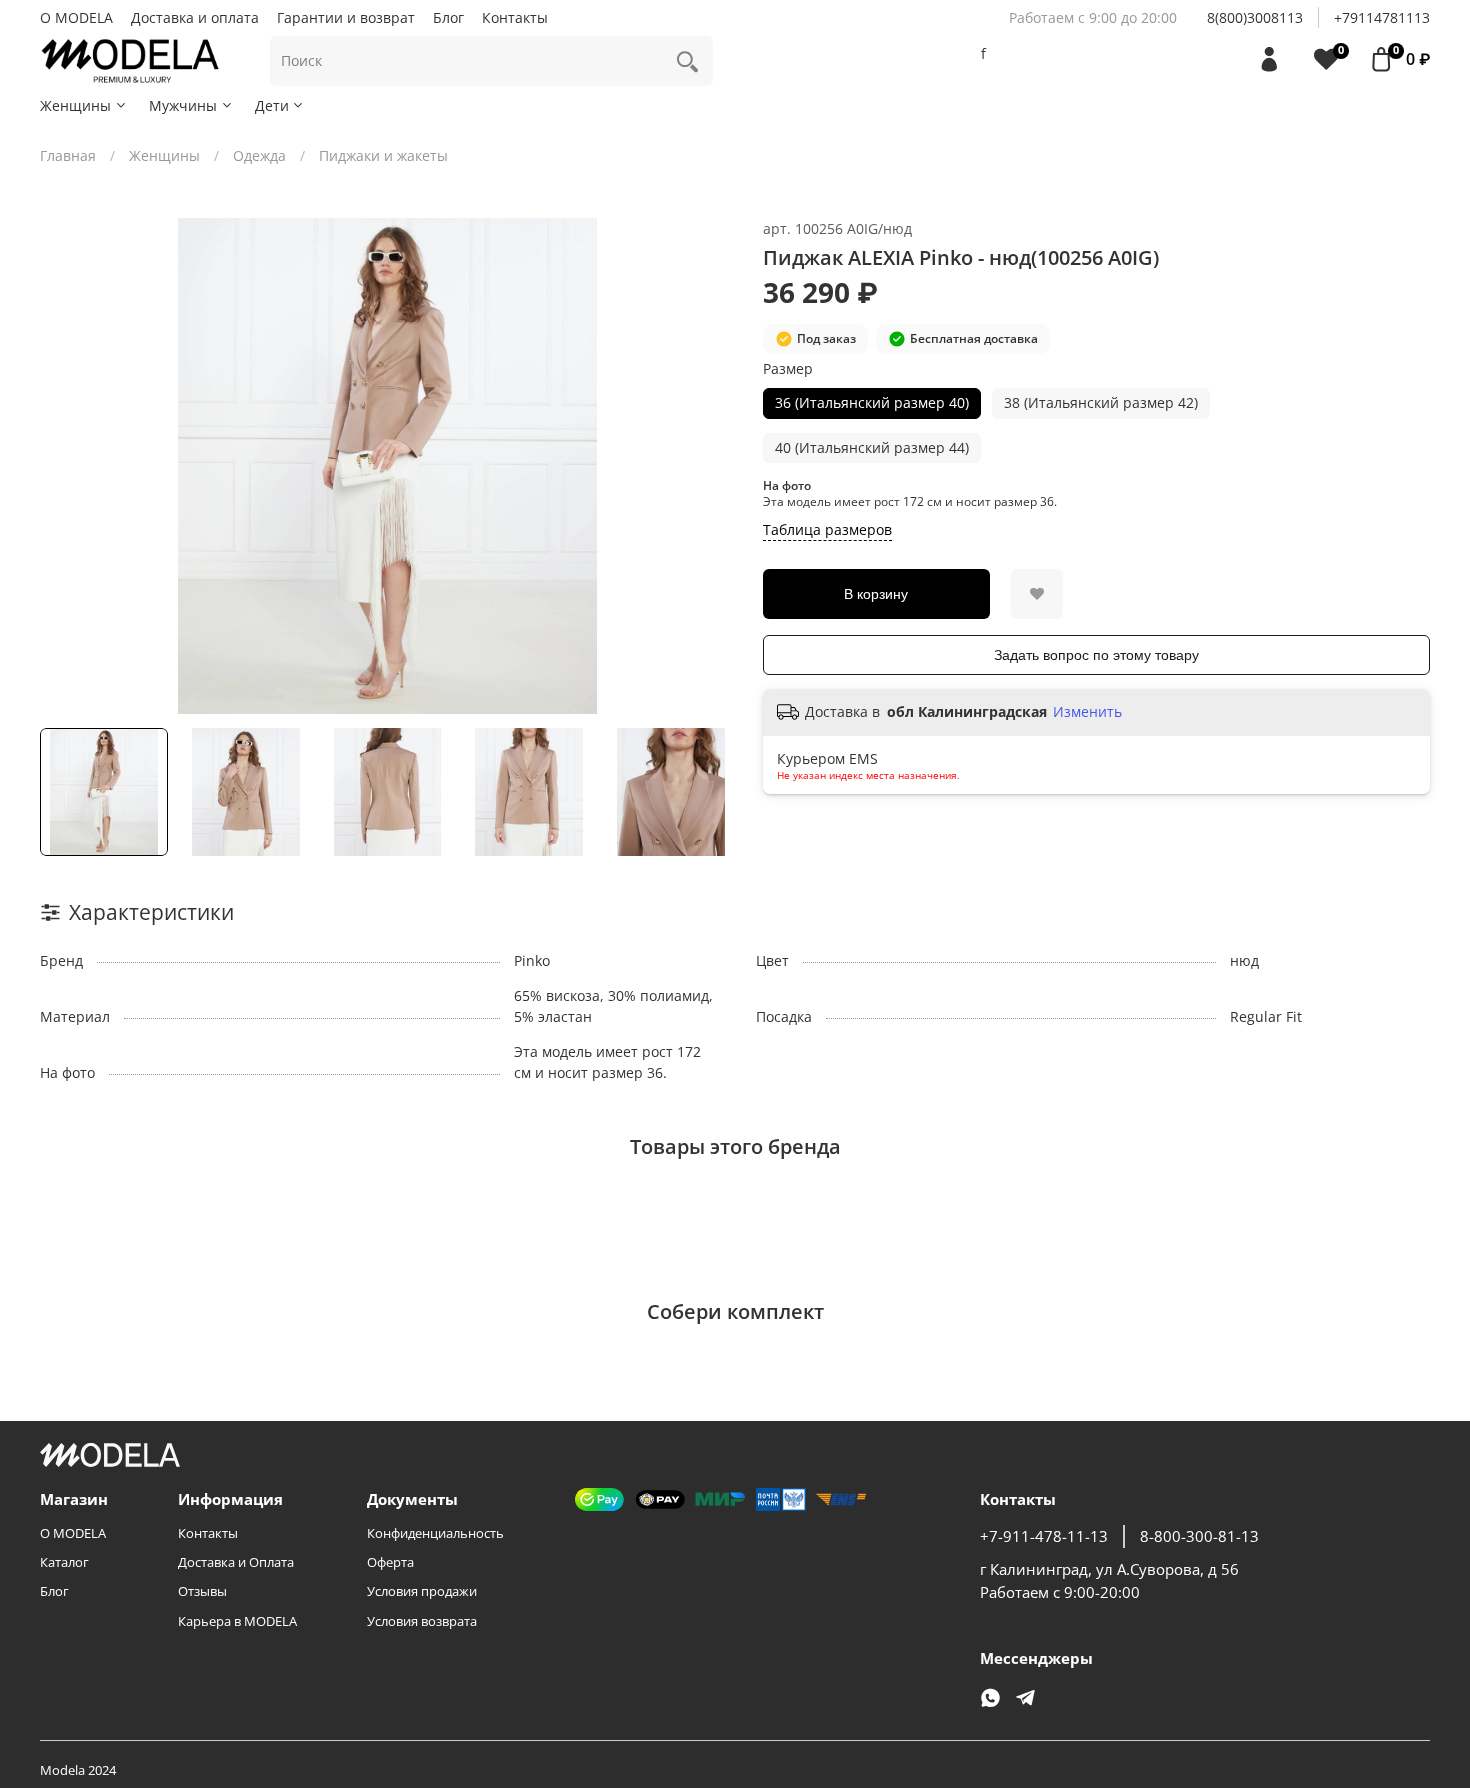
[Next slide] (707, 466)
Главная (68, 155)
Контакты (515, 17)
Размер (788, 369)
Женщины (75, 105)
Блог (448, 17)
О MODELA (76, 17)
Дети (272, 105)
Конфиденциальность (435, 1533)
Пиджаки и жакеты (383, 155)
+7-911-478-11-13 (1044, 1536)
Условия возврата (422, 1621)
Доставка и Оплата (236, 1562)
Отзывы (202, 1591)
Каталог (64, 1562)
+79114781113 (1382, 17)
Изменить (1087, 712)
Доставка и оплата (195, 17)
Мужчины (183, 105)
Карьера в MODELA (237, 1621)
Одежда (259, 155)
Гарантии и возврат (346, 17)
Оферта (390, 1562)
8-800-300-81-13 (1199, 1536)
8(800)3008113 (1255, 17)
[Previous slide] (68, 466)
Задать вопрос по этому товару (1096, 655)
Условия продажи (422, 1591)
